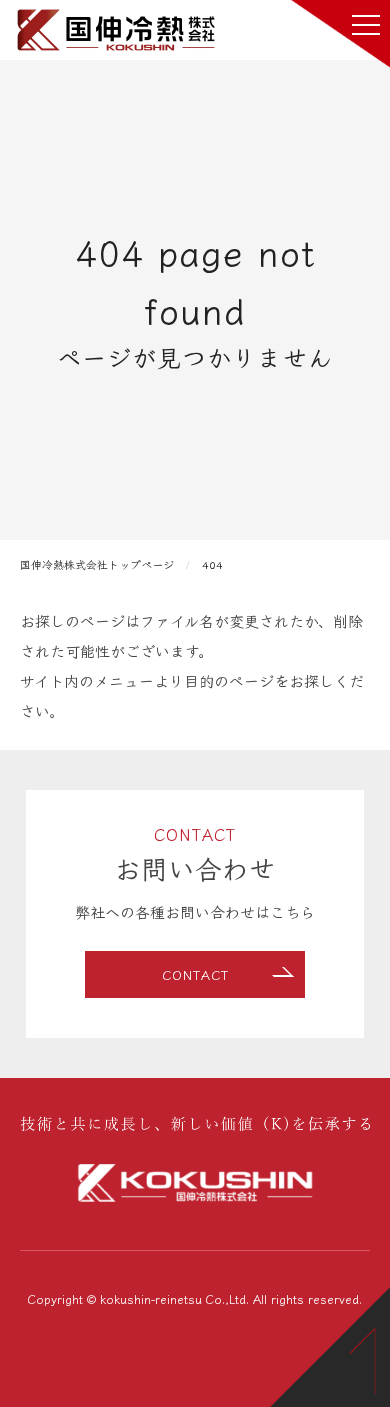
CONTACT (195, 974)
